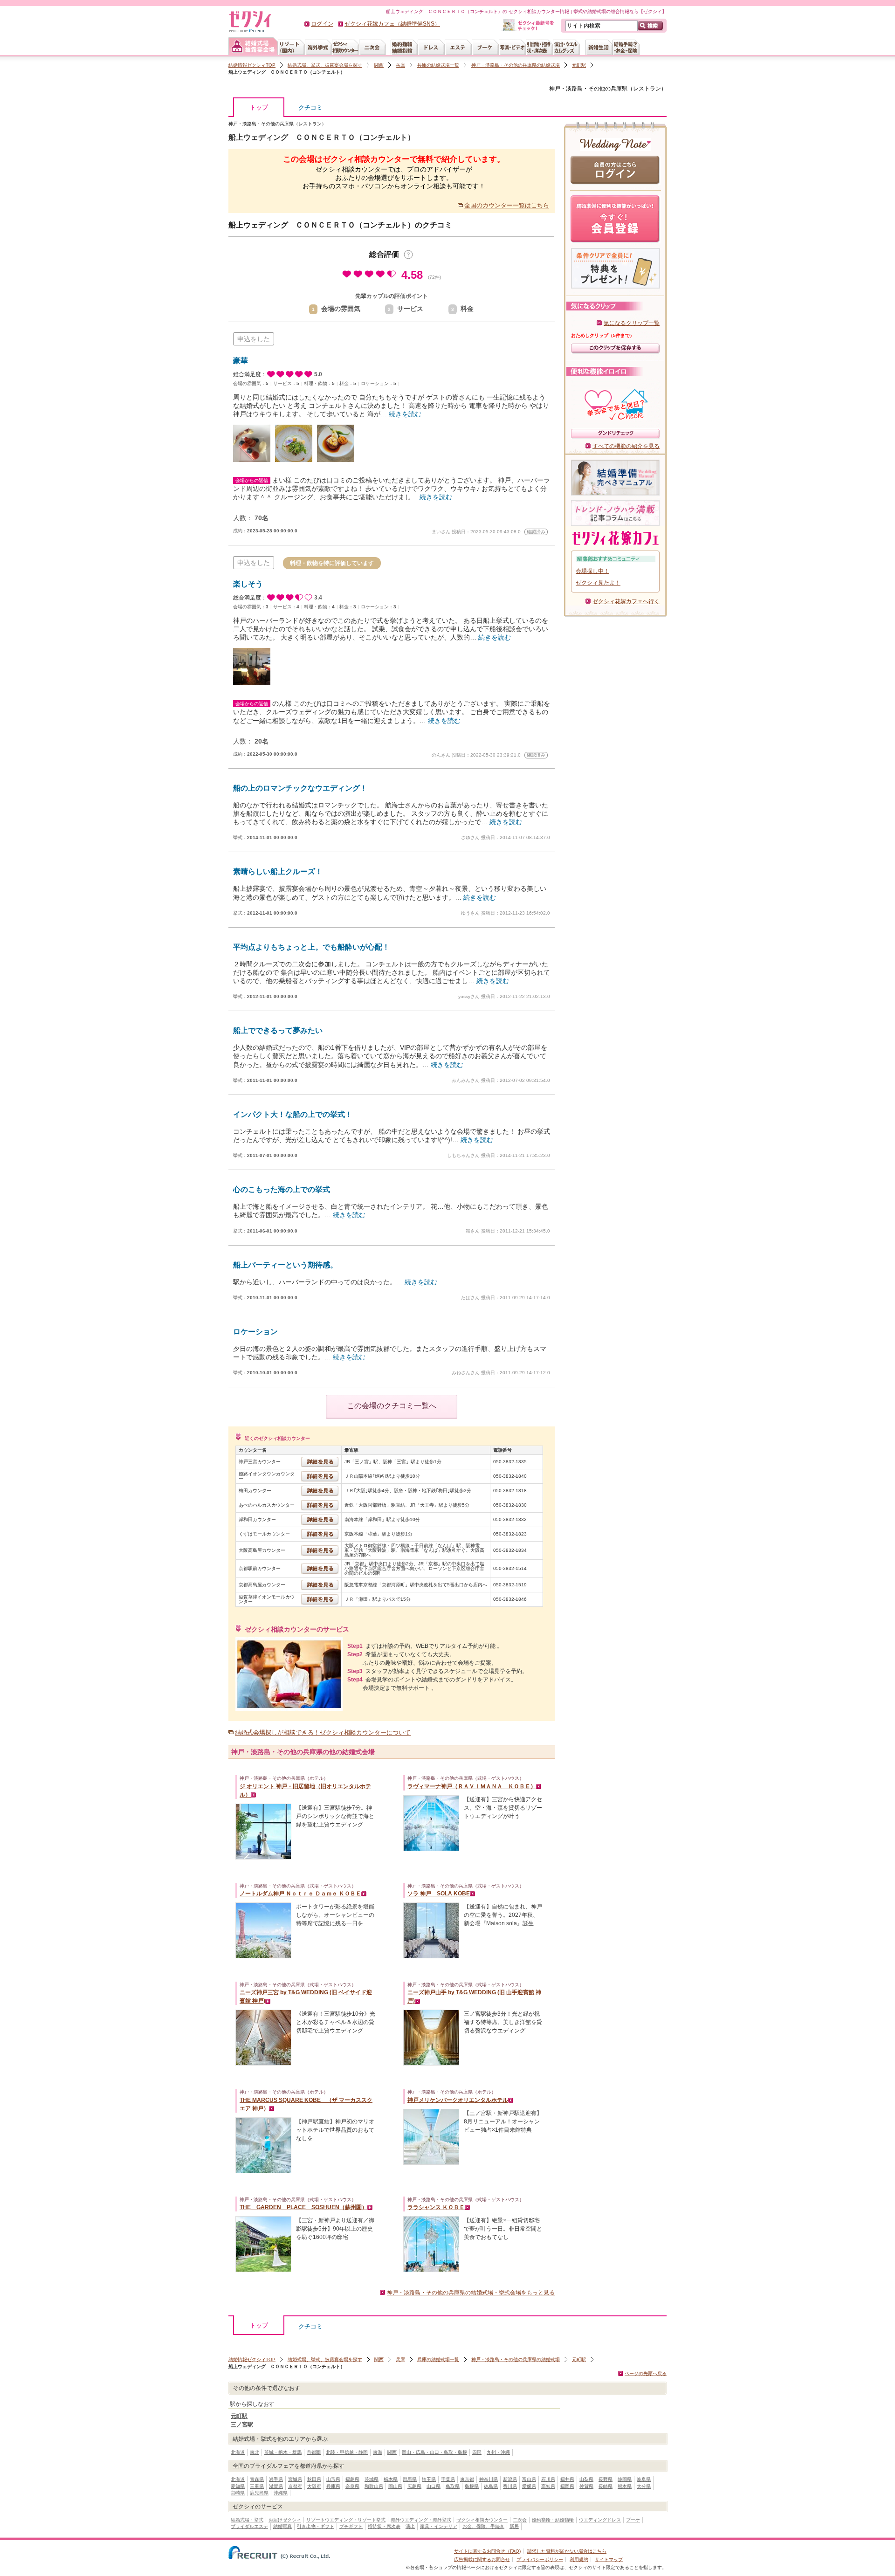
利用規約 (579, 2559)
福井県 (567, 2479)
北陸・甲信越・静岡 (347, 2452)
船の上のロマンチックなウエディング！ (300, 788)
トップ (259, 107)
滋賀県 (276, 2486)
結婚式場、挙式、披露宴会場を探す (325, 65)
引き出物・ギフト (316, 2526)
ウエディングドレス (600, 2520)
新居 (514, 2526)
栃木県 (391, 2479)
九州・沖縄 (498, 2452)
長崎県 (606, 2486)
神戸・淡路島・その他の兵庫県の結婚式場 (516, 65)
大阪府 (314, 2486)
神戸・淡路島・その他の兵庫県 (588, 89)
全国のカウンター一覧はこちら (507, 205)
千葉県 (448, 2479)
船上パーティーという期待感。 (285, 1265)
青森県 (257, 2479)
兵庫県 (333, 2486)
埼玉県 (429, 2479)
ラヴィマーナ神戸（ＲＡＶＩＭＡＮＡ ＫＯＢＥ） (472, 1786)
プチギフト (351, 2526)
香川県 (510, 2486)
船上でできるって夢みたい (278, 1030)
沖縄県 (281, 2493)
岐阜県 (644, 2479)
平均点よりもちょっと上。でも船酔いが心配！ (311, 947)
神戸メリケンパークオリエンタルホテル (458, 2100)
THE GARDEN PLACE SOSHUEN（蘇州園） (303, 2207)
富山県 (529, 2479)
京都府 (295, 2486)
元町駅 (579, 65)
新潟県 (510, 2479)
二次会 (520, 2520)
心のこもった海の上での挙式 (282, 1189)
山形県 (333, 2479)
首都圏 (314, 2452)
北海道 (238, 2452)
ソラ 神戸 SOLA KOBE (439, 1894)
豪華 (241, 361)
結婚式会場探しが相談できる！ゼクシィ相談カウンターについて (323, 1732)
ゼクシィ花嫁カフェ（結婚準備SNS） (392, 24)
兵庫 (400, 65)
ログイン (322, 24)
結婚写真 (282, 2526)
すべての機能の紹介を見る (626, 446)
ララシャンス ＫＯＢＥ (436, 2207)
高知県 (548, 2486)
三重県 (257, 2486)
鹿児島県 (259, 2493)
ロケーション (255, 1332)
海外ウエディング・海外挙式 (421, 2520)
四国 (477, 2452)
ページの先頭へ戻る (646, 2373)
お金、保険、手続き (483, 2526)
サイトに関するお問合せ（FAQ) (487, 2551)
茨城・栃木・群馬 (283, 2452)
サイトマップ (609, 2559)
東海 (378, 2452)
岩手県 (276, 2479)
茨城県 (372, 2479)
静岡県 (625, 2479)
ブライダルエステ (249, 2526)
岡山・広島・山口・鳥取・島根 (434, 2452)
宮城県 (295, 2479)
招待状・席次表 (384, 2526)
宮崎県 (238, 2493)
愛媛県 (529, 2486)
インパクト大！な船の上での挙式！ (293, 1114)
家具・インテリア (439, 2526)
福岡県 (567, 2486)
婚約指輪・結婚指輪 (553, 2520)
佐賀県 (586, 2486)
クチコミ (310, 107)
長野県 (606, 2479)
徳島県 (491, 2486)
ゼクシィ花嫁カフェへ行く (626, 601)
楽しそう (248, 584)
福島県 (352, 2479)
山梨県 (586, 2479)
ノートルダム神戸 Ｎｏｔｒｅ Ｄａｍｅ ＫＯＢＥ (300, 1894)
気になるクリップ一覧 (632, 323)
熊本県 (625, 2486)
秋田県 (314, 2479)
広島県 (414, 2486)
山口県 (434, 2486)
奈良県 (352, 2486)
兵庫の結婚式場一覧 (438, 65)
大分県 (644, 2486)
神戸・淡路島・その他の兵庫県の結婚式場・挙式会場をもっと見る (471, 2293)
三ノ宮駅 (242, 2424)
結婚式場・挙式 (247, 2520)
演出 (410, 2526)
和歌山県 (374, 2486)
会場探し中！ (592, 571)
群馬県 (410, 2479)
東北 (255, 2452)
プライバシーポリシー (540, 2559)
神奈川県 (489, 2479)
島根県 (472, 2486)
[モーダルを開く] (408, 255)
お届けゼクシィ (285, 2520)
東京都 (467, 2479)
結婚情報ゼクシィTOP (252, 65)
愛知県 (238, 2486)
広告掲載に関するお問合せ (482, 2559)
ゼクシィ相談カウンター (482, 2520)
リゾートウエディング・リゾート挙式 (346, 2520)
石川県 (548, 2479)
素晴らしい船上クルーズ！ (278, 871)
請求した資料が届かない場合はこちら (567, 2551)
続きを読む (405, 414)
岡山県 (395, 2486)
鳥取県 (453, 2486)
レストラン (647, 89)
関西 (379, 65)
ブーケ (633, 2520)
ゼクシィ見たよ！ (598, 583)
